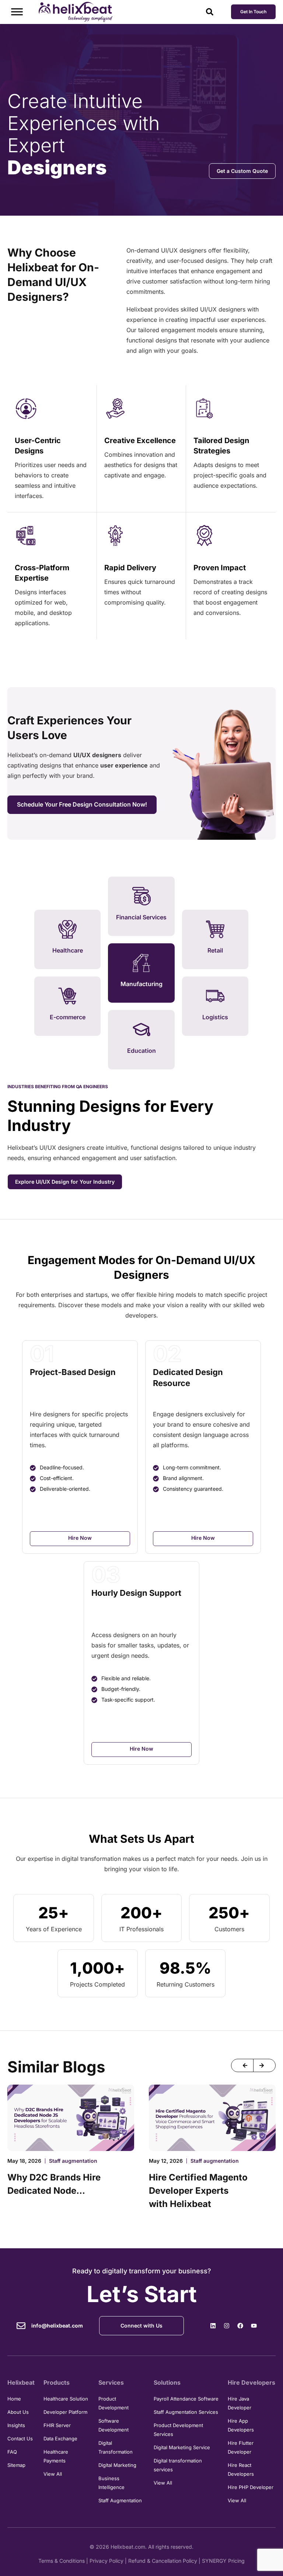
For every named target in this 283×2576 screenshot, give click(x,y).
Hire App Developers (241, 2425)
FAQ (12, 2452)
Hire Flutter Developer (241, 2447)
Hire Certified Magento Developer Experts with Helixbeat (57, 2191)
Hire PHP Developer (251, 2487)
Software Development (113, 2425)
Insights (16, 2425)
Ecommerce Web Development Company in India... (205, 2191)
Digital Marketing (117, 2465)
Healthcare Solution (66, 2399)
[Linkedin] (213, 2326)
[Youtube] (254, 2326)
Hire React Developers (241, 2469)
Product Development (113, 2403)
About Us (18, 2412)
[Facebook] (240, 2326)
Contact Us (20, 2439)
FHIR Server (57, 2425)
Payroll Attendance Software (186, 2399)
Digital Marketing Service (182, 2447)
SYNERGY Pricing (223, 2561)
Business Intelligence (111, 2483)
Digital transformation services (178, 2465)
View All (53, 2474)
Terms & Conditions (62, 2561)
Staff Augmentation (120, 2500)
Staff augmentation (73, 2161)
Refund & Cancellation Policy (163, 2561)
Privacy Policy (106, 2561)
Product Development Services (178, 2430)
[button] (242, 2065)
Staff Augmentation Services (186, 2412)
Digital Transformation (116, 2447)
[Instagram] (227, 2326)
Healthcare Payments (56, 2456)
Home (14, 2399)
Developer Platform (65, 2412)
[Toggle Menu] (17, 12)
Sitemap (16, 2465)
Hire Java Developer (240, 2403)
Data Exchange (60, 2439)
